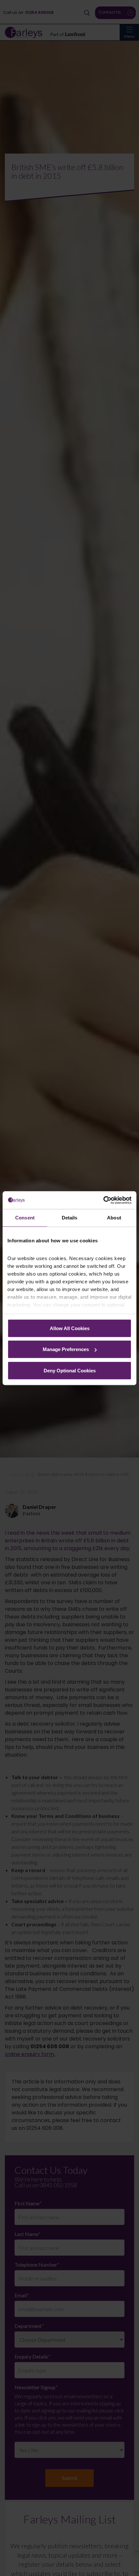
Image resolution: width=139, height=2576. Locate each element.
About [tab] (114, 1218)
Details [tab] (70, 1218)
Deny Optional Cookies (70, 1370)
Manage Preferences (66, 1349)
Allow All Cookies (70, 1328)
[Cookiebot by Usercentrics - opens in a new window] (103, 1200)
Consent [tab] (25, 1218)
